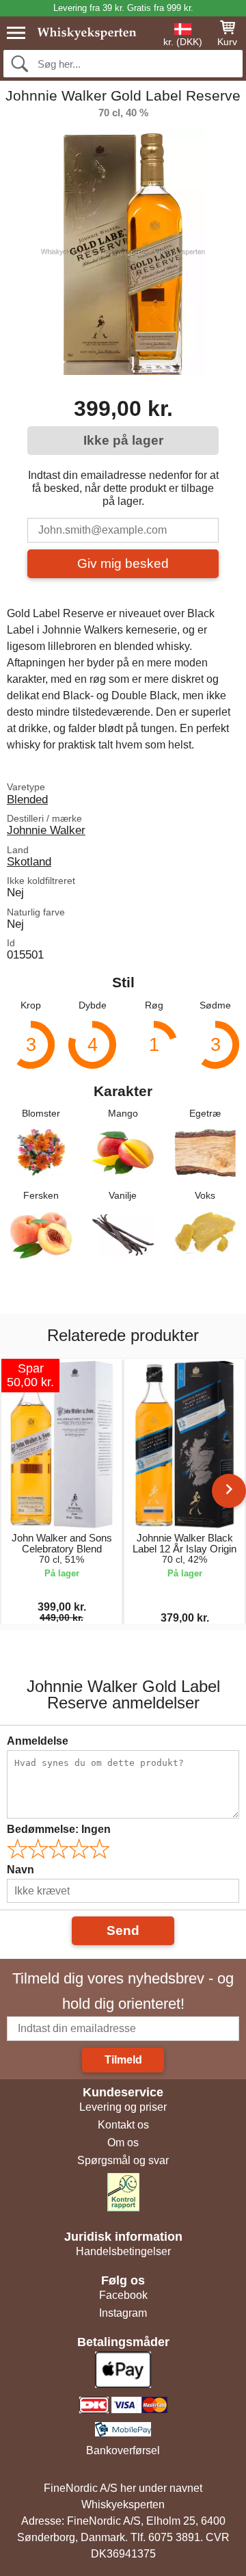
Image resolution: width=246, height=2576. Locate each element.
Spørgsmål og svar (123, 2160)
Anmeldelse (38, 1741)
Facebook (123, 2295)
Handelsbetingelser (123, 2251)
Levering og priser (123, 2107)
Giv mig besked (123, 563)
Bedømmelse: (59, 1829)
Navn (20, 1870)
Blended (27, 799)
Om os (123, 2143)
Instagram (123, 2313)
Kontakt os (123, 2125)
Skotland (29, 861)
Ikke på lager (123, 440)
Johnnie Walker (46, 830)
